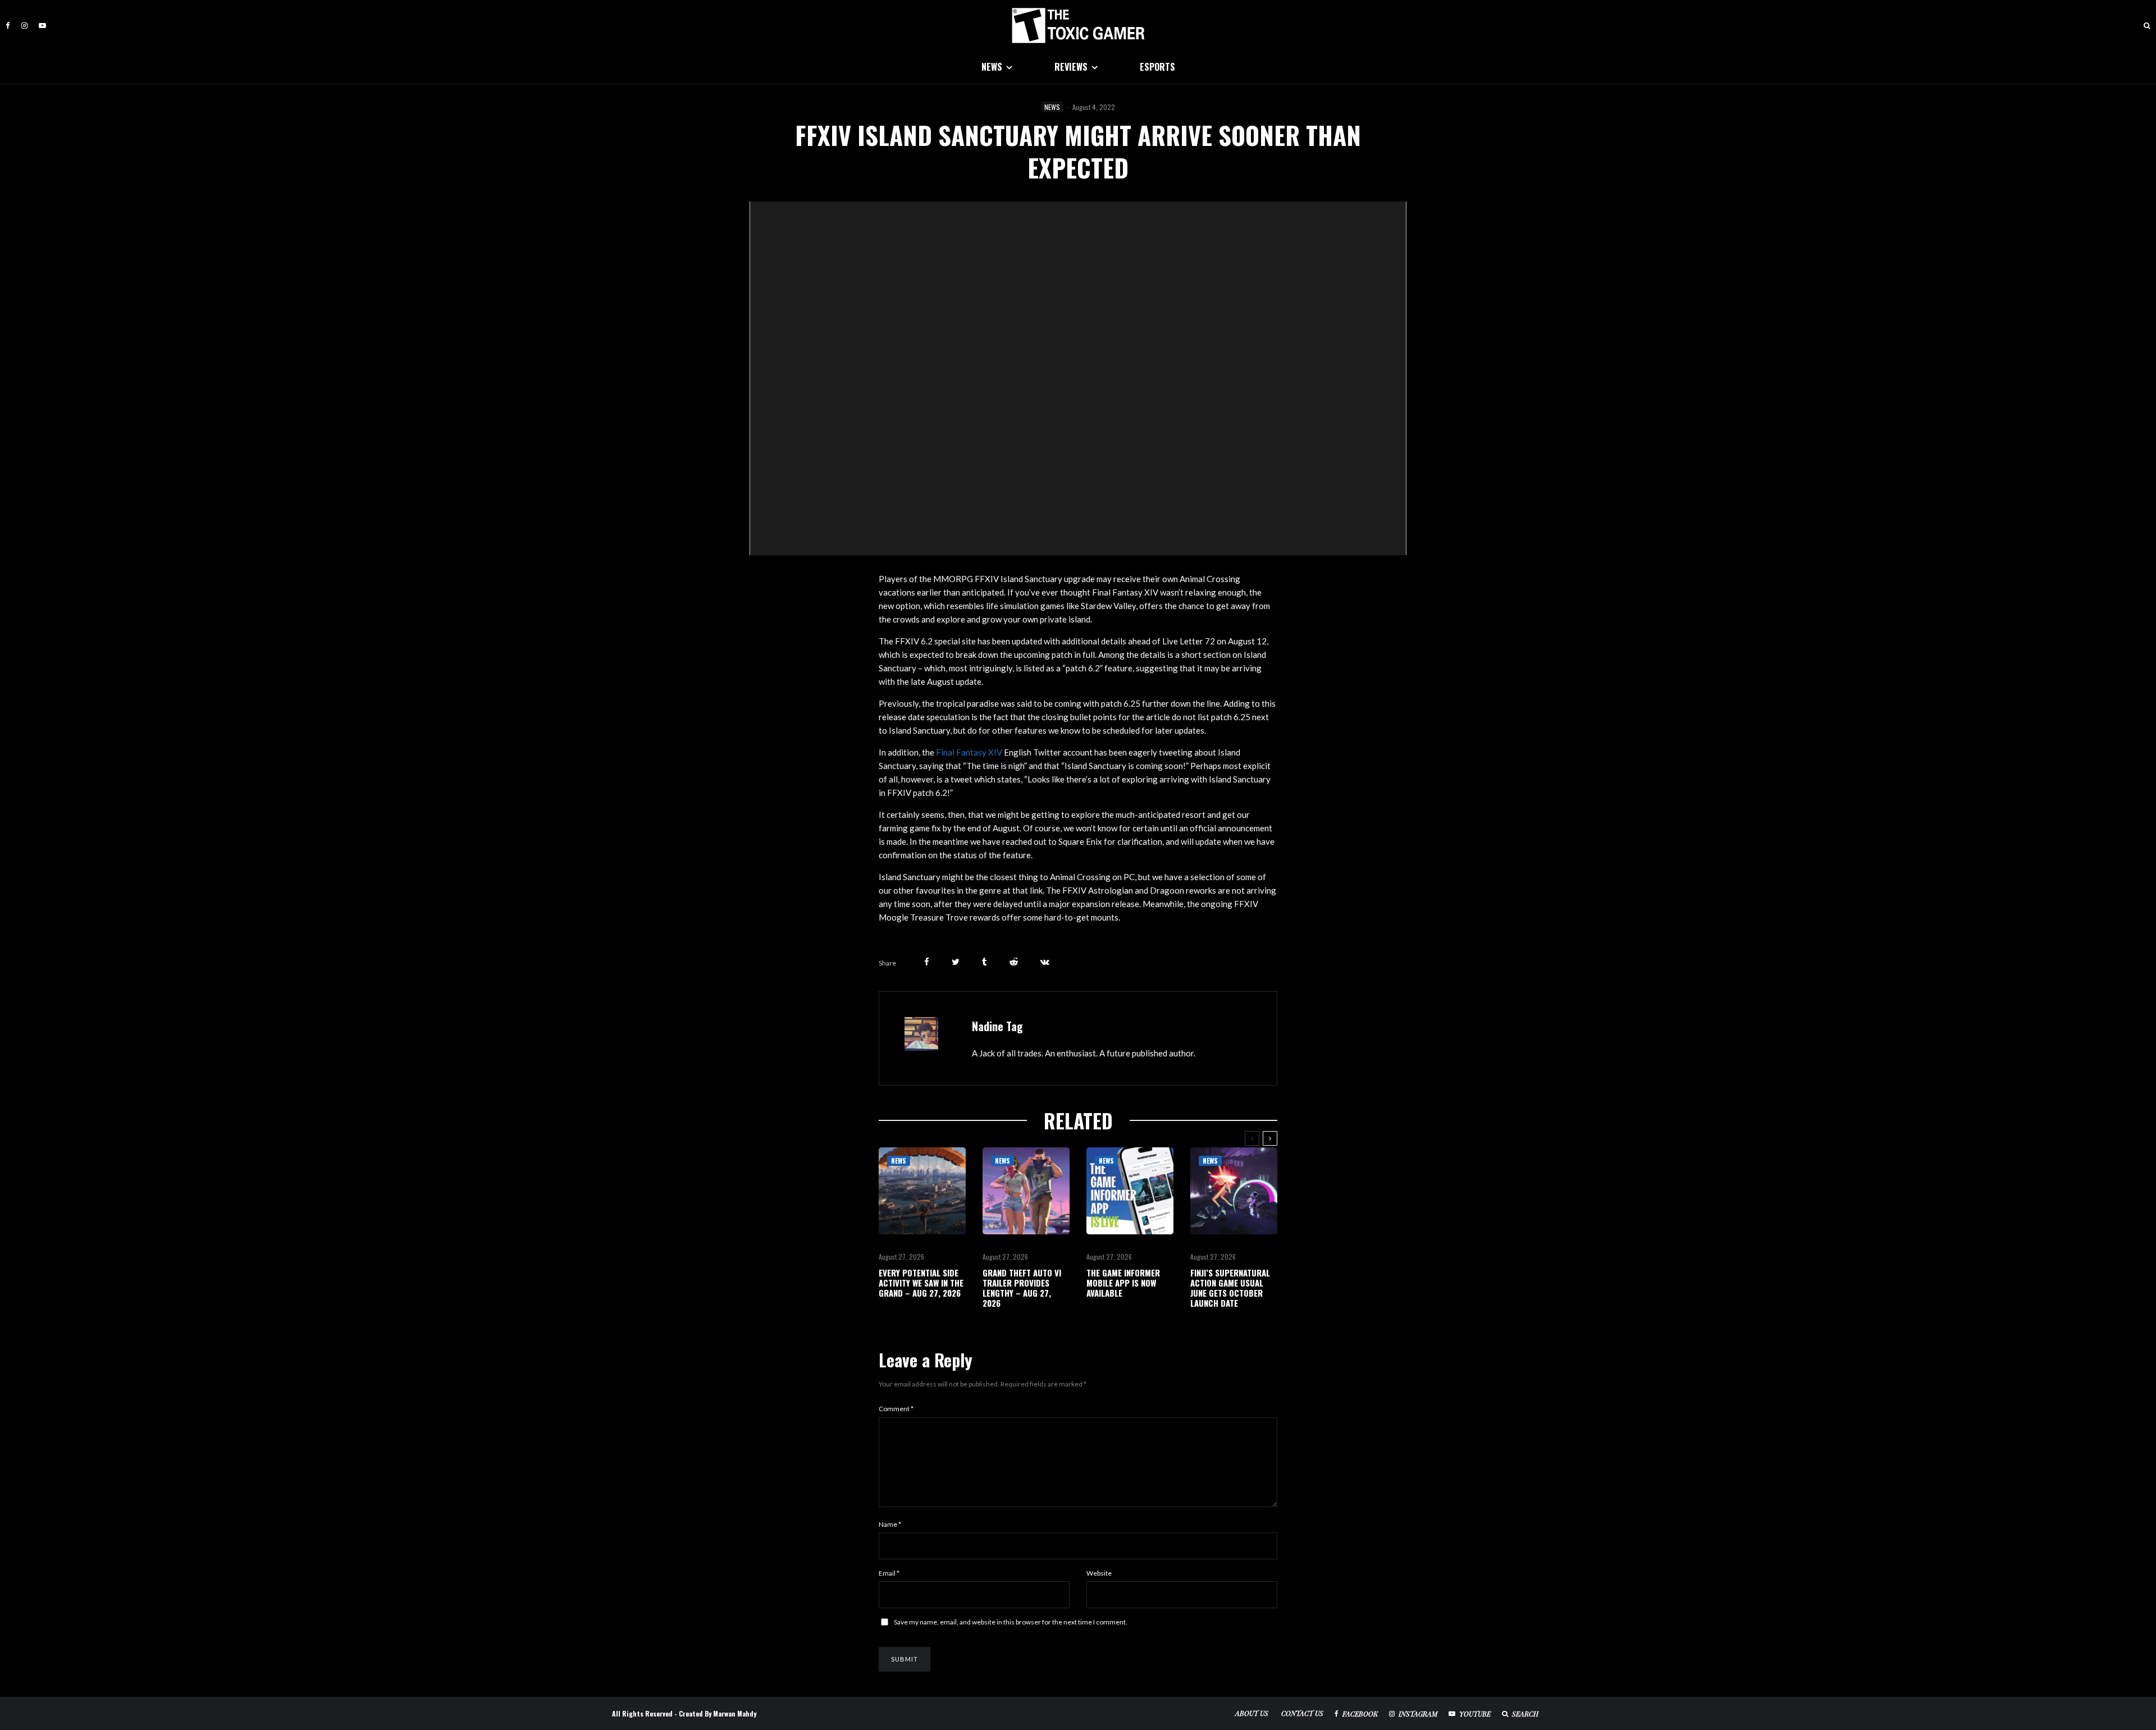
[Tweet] (956, 962)
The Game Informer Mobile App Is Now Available (1123, 1283)
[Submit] (1014, 962)
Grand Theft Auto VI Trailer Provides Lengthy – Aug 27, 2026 (1022, 1288)
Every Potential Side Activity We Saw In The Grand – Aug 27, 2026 (921, 1283)
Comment (896, 1409)
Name (890, 1524)
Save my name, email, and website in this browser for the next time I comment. (1011, 1622)
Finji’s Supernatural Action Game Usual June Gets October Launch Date (1230, 1288)
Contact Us (1302, 1713)
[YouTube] (42, 26)
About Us (1252, 1713)
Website (1099, 1573)
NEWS (992, 67)
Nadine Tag (997, 1026)
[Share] (927, 962)
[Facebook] (8, 26)
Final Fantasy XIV (969, 752)
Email (889, 1573)
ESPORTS (1157, 67)
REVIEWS (1071, 67)
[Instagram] (24, 26)
